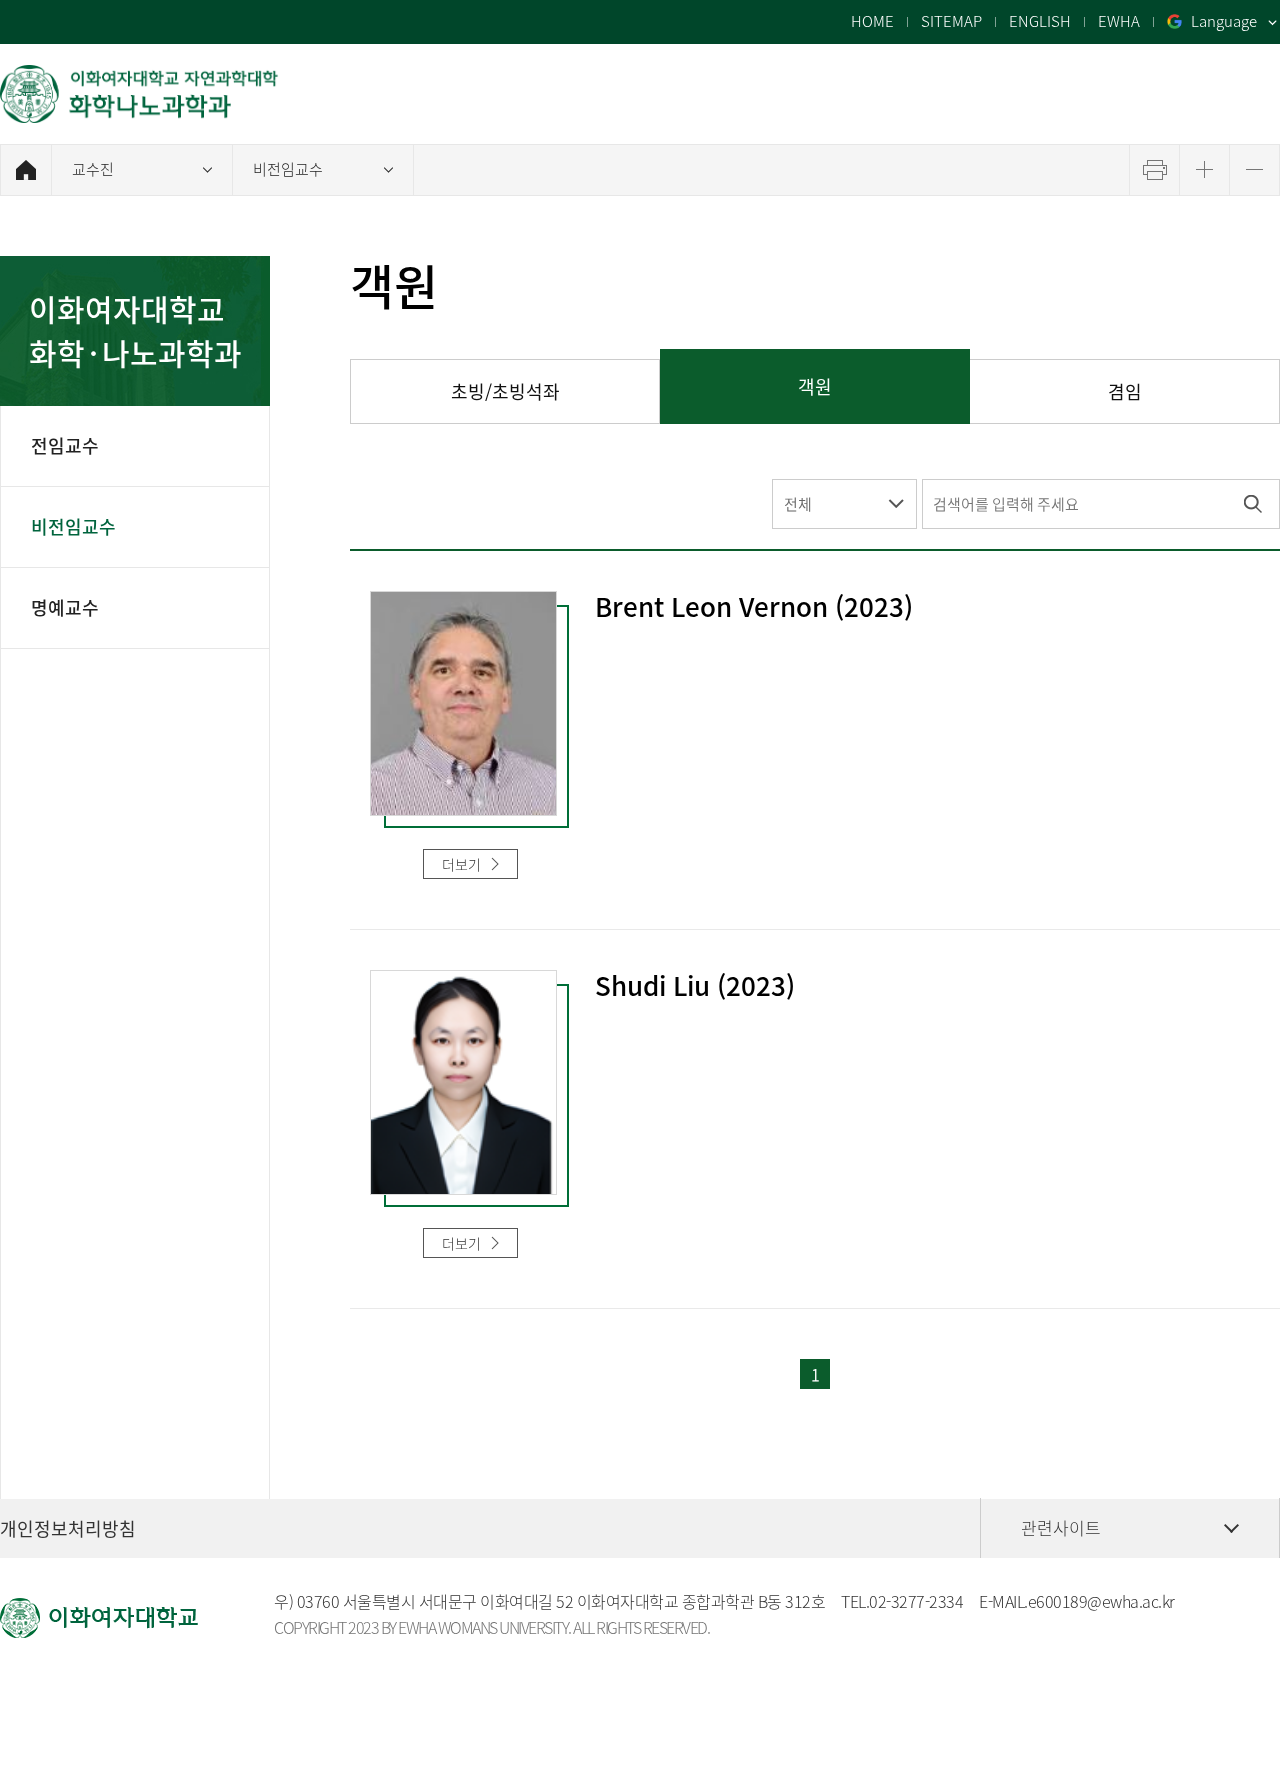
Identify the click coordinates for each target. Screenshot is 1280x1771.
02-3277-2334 (916, 1601)
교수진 (93, 169)
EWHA (1119, 21)
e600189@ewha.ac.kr (1101, 1601)
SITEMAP (951, 21)
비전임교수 (288, 169)
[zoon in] (1204, 170)
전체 (798, 504)
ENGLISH (1040, 21)
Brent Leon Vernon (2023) (754, 608)
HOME (872, 21)
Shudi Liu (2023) (695, 987)
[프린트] (1154, 170)
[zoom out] (1254, 170)
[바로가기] (140, 94)
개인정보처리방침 (68, 1528)
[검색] (1252, 504)
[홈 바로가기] (26, 170)
